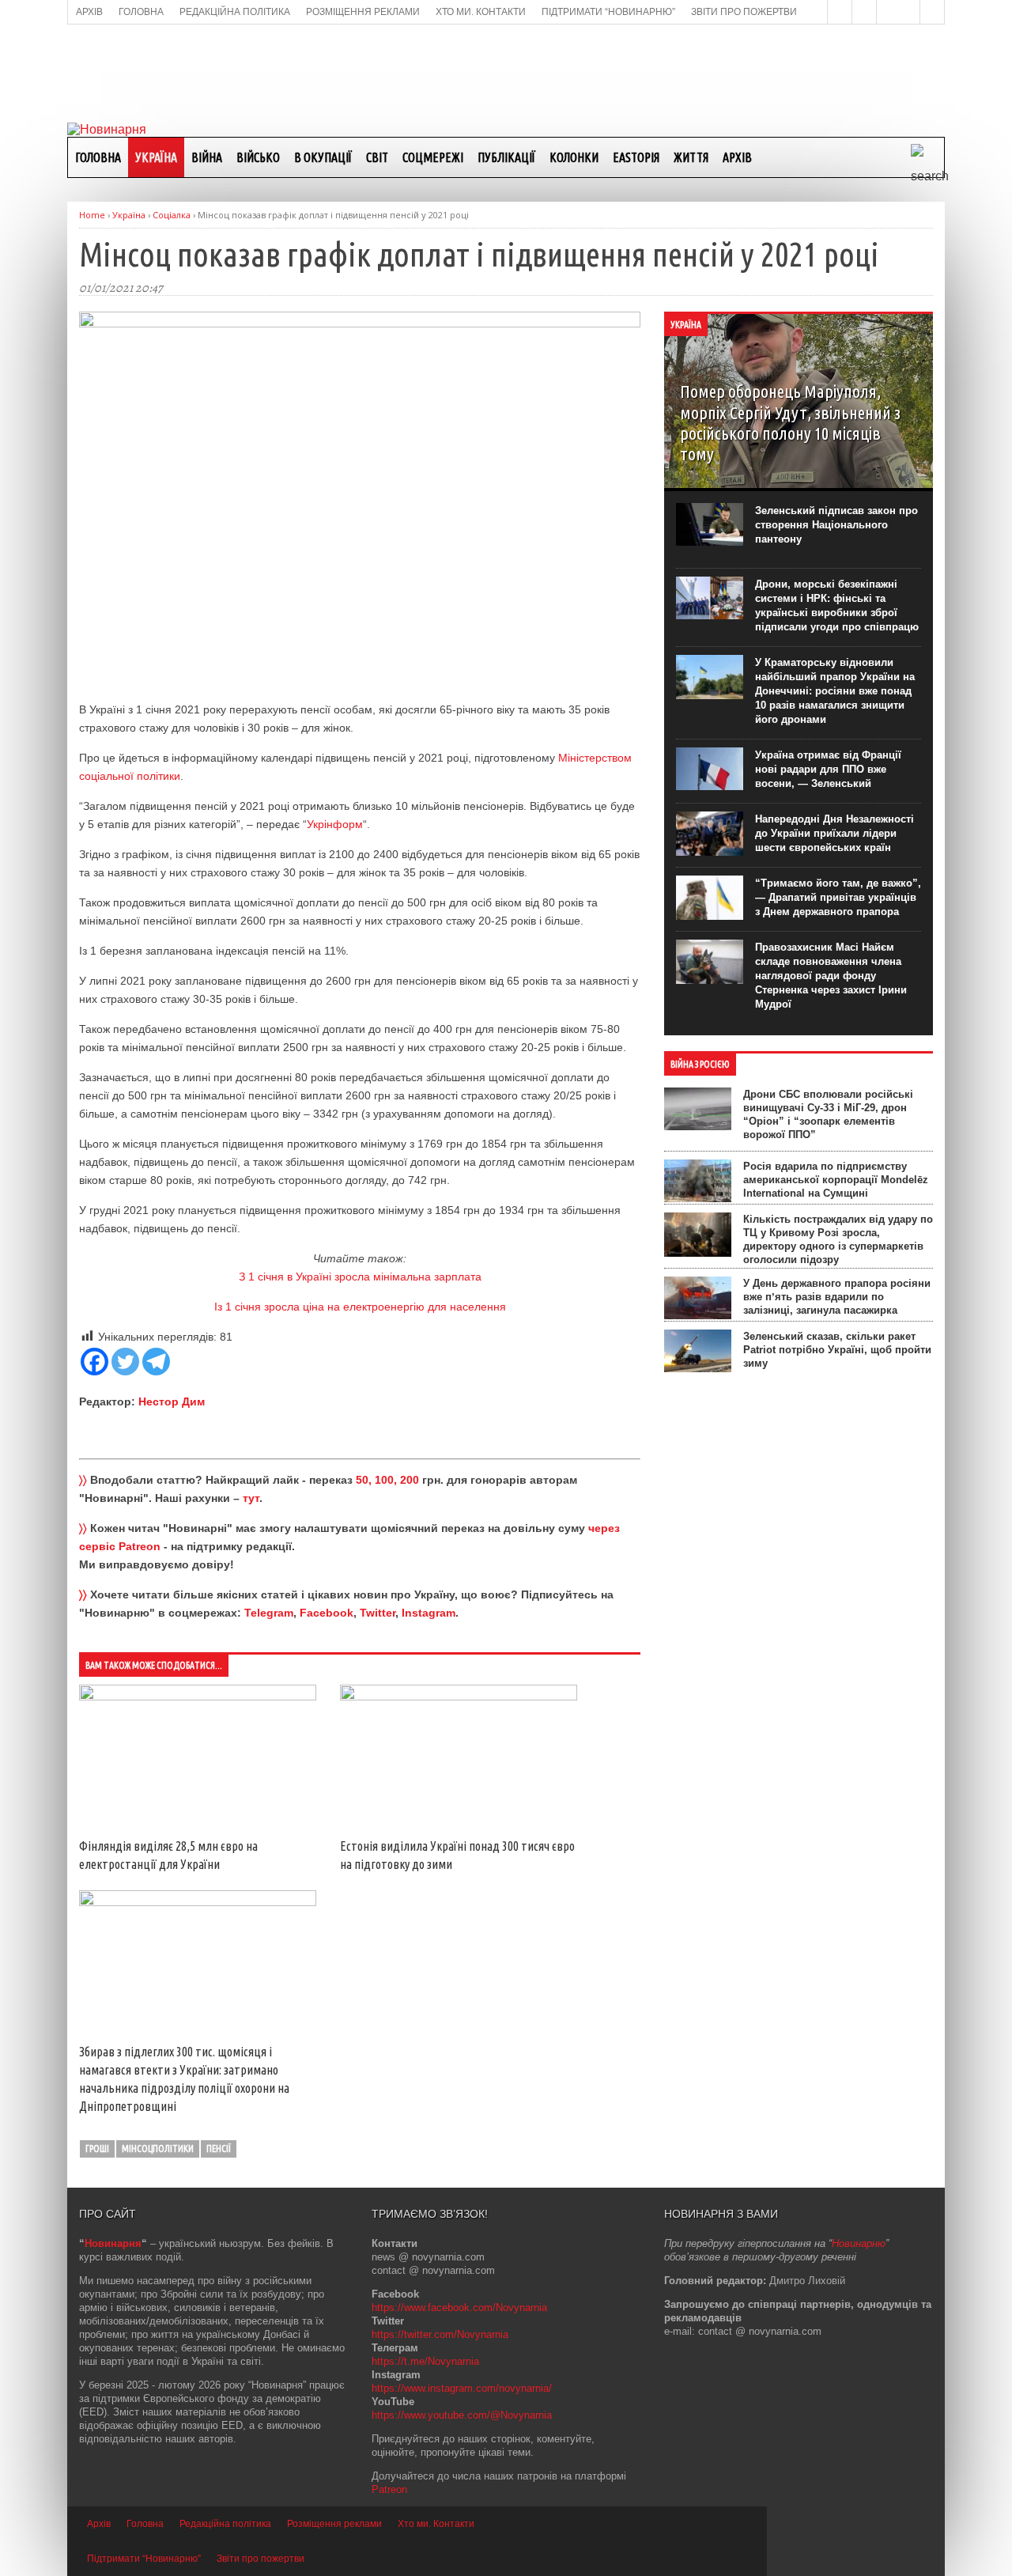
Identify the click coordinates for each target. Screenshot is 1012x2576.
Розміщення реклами (334, 2524)
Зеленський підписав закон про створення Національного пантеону (836, 525)
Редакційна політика (225, 2524)
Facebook (327, 1613)
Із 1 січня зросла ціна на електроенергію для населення (360, 1307)
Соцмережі (433, 157)
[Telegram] (156, 1362)
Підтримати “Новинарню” (144, 2559)
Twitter (378, 1613)
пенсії (219, 2149)
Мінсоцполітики (158, 2149)
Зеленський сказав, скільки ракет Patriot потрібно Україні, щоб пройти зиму (837, 1350)
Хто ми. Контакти (436, 2524)
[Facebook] (94, 1362)
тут (251, 1498)
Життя (691, 157)
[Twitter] (125, 1362)
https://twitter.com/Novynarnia (440, 2334)
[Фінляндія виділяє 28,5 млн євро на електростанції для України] (198, 1697)
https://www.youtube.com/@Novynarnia (462, 2415)
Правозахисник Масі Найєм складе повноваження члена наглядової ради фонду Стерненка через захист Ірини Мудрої (831, 976)
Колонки (574, 157)
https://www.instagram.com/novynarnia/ (462, 2388)
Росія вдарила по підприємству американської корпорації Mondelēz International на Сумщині (836, 1180)
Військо (258, 157)
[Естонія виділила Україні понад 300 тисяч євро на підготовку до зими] (459, 1697)
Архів (737, 157)
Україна (156, 157)
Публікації (506, 157)
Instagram (429, 1613)
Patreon (389, 2489)
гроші (97, 2149)
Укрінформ (335, 824)
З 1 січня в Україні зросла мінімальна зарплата (360, 1277)
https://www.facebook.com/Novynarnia (459, 2307)
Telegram (269, 1613)
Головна (98, 157)
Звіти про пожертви (261, 2559)
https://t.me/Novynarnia (425, 2361)
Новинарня (113, 2243)
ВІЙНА (207, 157)
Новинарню (859, 2243)
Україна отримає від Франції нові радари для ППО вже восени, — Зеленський (828, 769)
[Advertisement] (506, 72)
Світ (377, 157)
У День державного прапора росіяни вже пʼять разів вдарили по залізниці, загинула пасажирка (837, 1297)
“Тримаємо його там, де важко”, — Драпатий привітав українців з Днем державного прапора (838, 897)
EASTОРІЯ (636, 157)
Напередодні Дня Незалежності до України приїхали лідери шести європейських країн (835, 833)
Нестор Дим (172, 1401)
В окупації (323, 157)
